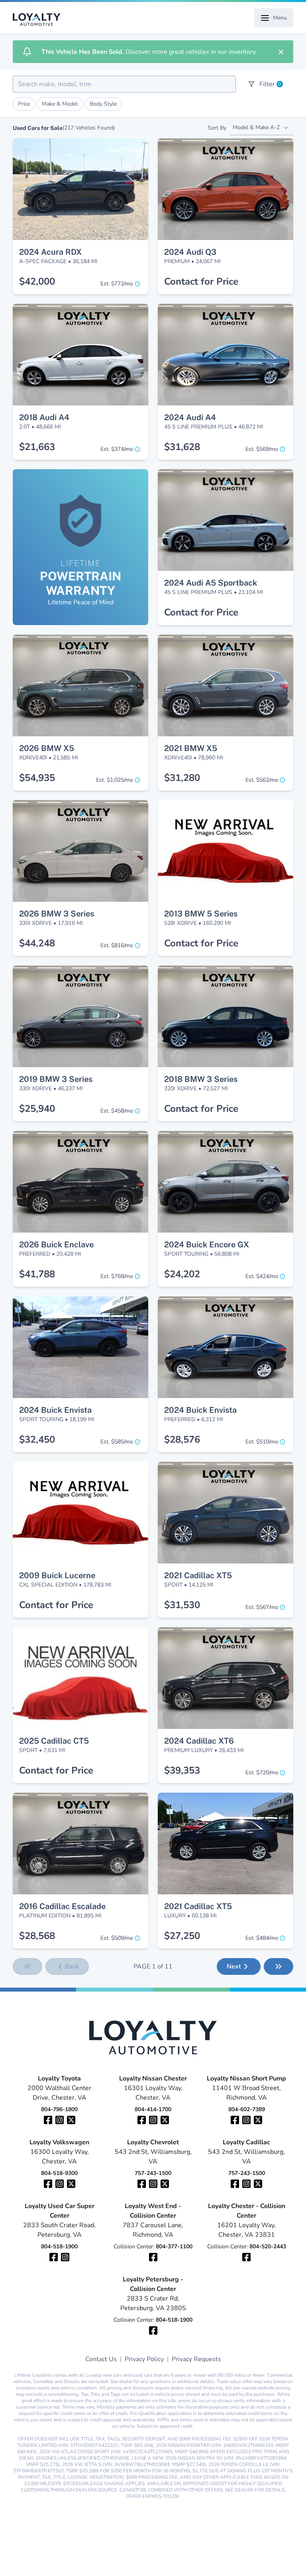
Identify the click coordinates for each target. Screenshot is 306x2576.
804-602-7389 (247, 2109)
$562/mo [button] (262, 780)
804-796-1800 (59, 2109)
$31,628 (182, 447)
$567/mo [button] (262, 1607)
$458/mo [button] (117, 1111)
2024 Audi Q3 (190, 252)
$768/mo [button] (117, 1276)
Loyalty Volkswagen (59, 2142)
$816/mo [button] (117, 945)
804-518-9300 (59, 2173)
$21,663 (37, 447)
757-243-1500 (153, 2173)
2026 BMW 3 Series (57, 914)
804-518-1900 (59, 2247)
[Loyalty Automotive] (40, 20)
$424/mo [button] (262, 1276)
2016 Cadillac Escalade (62, 1906)
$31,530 (182, 1605)
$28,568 (37, 1936)
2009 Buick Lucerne (57, 1575)
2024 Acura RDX (50, 252)
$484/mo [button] (262, 1938)
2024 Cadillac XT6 (199, 1741)
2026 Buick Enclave (56, 1245)
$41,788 (37, 1274)
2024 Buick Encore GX (207, 1245)
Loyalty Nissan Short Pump (246, 2078)
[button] (80, 153)
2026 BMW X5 (47, 748)
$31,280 (182, 778)
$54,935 (37, 778)
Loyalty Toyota (59, 2078)
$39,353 (182, 1770)
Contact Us (101, 2359)
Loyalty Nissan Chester (153, 2078)
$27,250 (182, 1936)
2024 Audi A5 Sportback (211, 583)
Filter (270, 84)
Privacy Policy (144, 2359)
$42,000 (37, 281)
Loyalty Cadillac (246, 2142)
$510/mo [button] (262, 1442)
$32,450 (37, 1439)
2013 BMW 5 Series (201, 914)
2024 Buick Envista (55, 1410)
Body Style (103, 104)
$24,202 (182, 1274)
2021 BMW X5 (191, 748)
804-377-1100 (174, 2247)
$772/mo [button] (117, 284)
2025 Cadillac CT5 (54, 1741)
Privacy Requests (196, 2359)
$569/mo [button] (262, 449)
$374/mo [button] (117, 449)
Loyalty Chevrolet (153, 2142)
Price (24, 104)
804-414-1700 (153, 2109)
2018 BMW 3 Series (201, 1079)
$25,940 (37, 1109)
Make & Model (60, 104)
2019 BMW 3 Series (56, 1079)
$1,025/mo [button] (115, 780)
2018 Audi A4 (44, 417)
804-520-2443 (268, 2247)
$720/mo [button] (262, 1773)
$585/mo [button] (117, 1442)
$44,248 (37, 943)
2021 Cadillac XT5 (198, 1575)
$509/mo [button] (117, 1938)
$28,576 (182, 1439)
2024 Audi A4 (190, 417)
